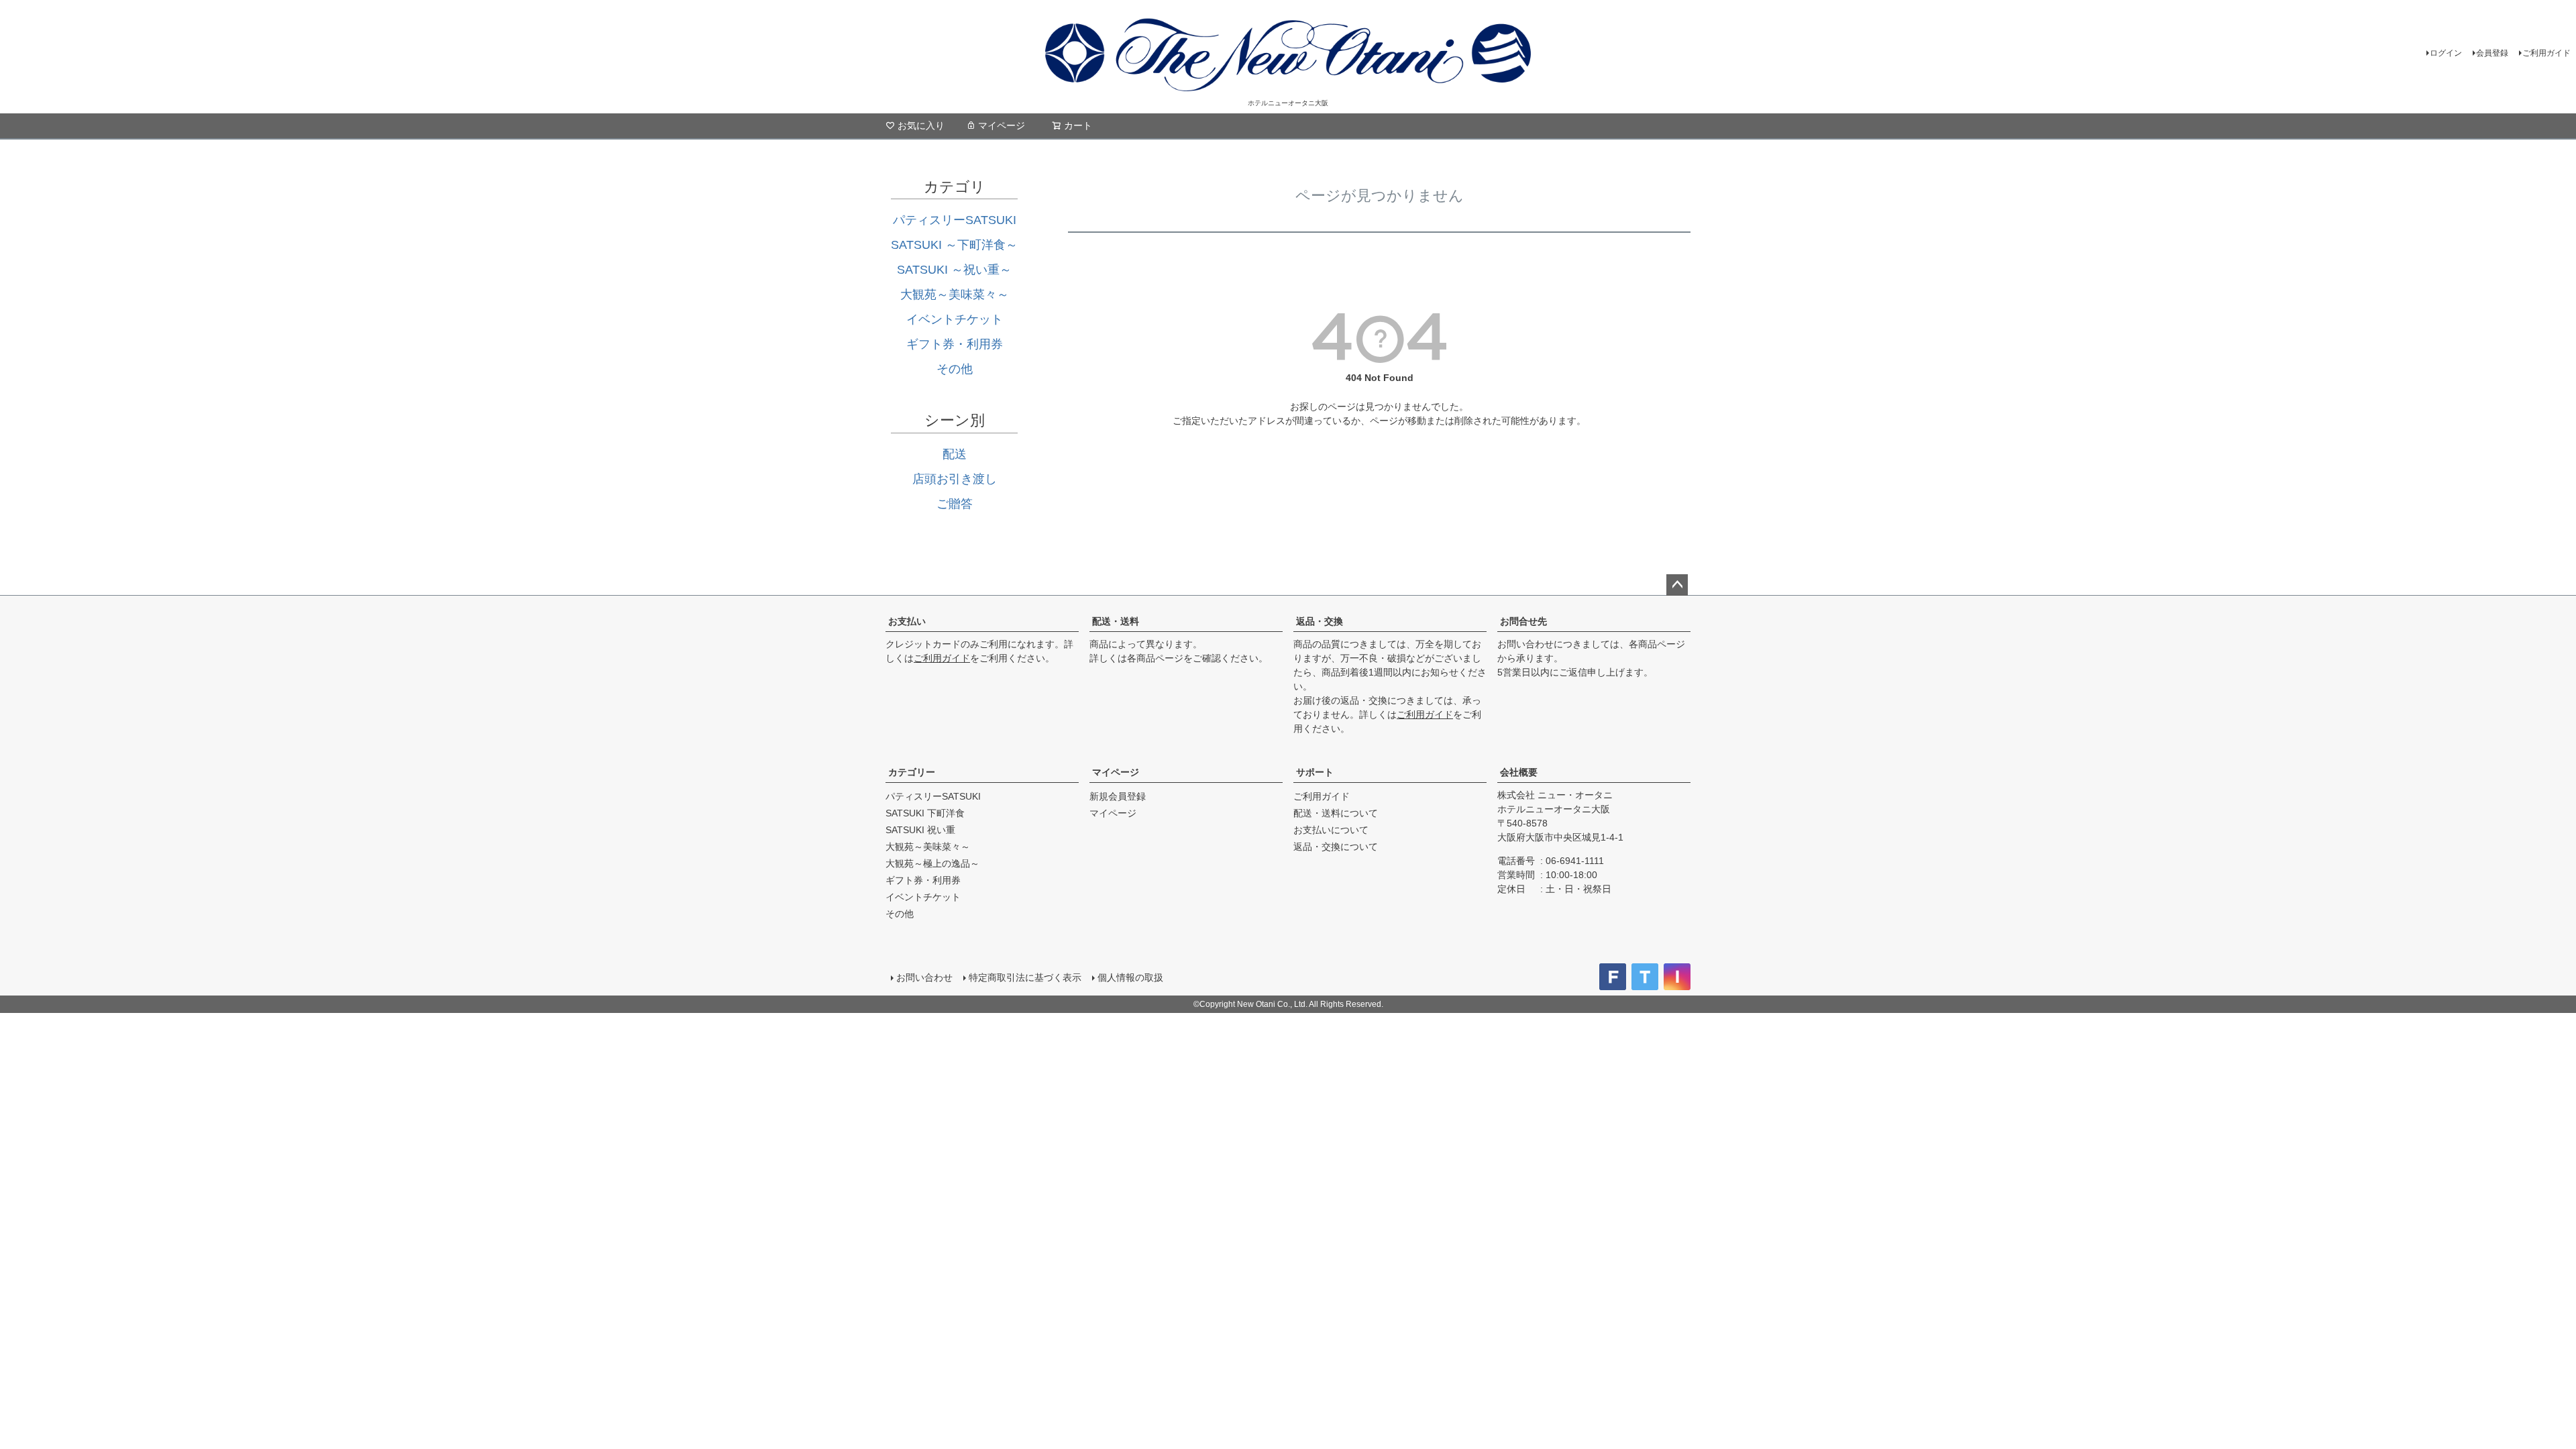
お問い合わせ (924, 977)
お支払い (907, 621)
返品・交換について (1336, 847)
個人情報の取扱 (1130, 977)
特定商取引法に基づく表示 (1025, 977)
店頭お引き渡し (955, 479)
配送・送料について (1336, 813)
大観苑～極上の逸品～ (932, 863)
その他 (955, 369)
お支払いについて (1331, 830)
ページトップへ (1677, 585)
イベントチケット (955, 319)
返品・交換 (1320, 621)
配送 (955, 454)
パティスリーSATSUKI (955, 220)
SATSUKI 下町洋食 (925, 813)
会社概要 (1519, 772)
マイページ (1002, 125)
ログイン (2446, 53)
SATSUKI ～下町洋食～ (954, 245)
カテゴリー (912, 772)
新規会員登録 (1118, 796)
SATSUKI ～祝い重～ (954, 270)
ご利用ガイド (2546, 53)
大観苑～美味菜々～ (955, 294)
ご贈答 (955, 504)
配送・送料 (1116, 621)
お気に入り (921, 125)
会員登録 (2492, 53)
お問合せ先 (1523, 621)
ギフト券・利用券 (955, 344)
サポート (1315, 772)
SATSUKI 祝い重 (920, 830)
